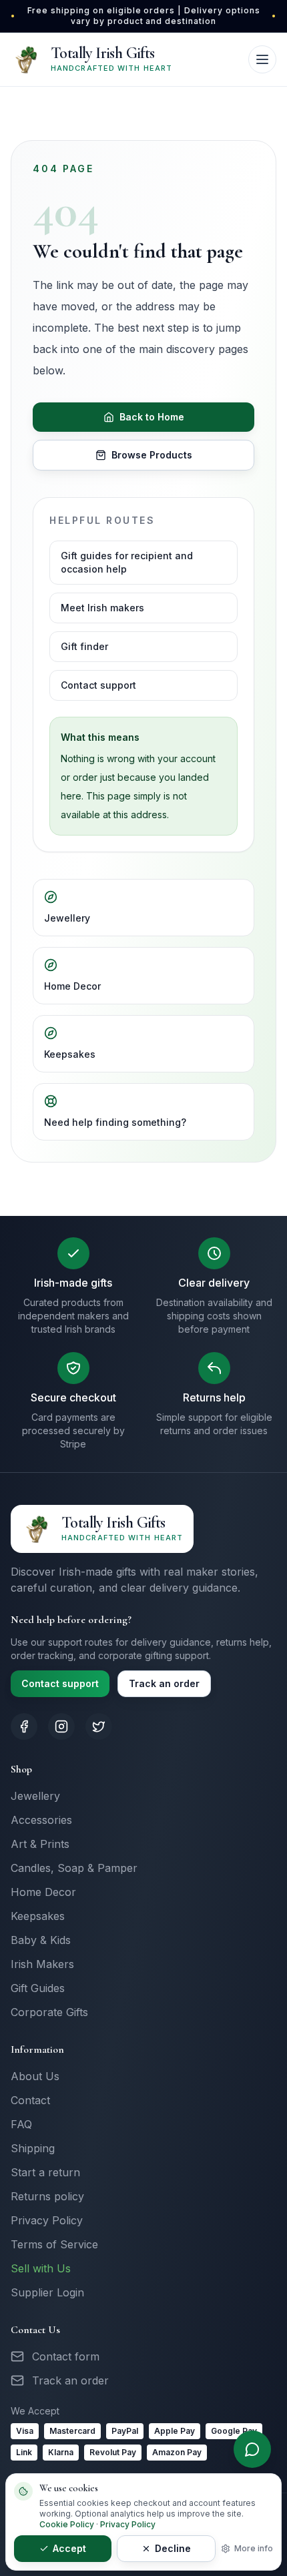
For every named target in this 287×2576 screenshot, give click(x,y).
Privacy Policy (47, 2220)
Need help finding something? (115, 1122)
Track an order (164, 1683)
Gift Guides (38, 1988)
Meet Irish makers (102, 608)
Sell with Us (41, 2268)
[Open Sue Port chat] (252, 2449)
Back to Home (152, 417)
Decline (173, 2548)
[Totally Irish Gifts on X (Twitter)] (99, 1726)
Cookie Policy (67, 2524)
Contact (30, 2100)
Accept (69, 2548)
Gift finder (84, 646)
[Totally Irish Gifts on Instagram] (61, 1726)
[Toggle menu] (262, 59)
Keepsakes (70, 1054)
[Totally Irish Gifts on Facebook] (24, 1726)
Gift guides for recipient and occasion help (127, 562)
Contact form (66, 2356)
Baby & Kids (41, 1940)
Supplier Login (47, 2292)
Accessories (41, 1820)
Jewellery (67, 918)
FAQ (21, 2124)
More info (254, 2548)
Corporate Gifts (49, 2012)
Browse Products (152, 455)
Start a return (45, 2172)
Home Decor (72, 986)
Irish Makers (42, 1964)
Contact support (98, 685)
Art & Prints (40, 1844)
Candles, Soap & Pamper (74, 1868)
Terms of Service (54, 2244)
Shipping (33, 2148)
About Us (35, 2076)
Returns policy (47, 2196)
